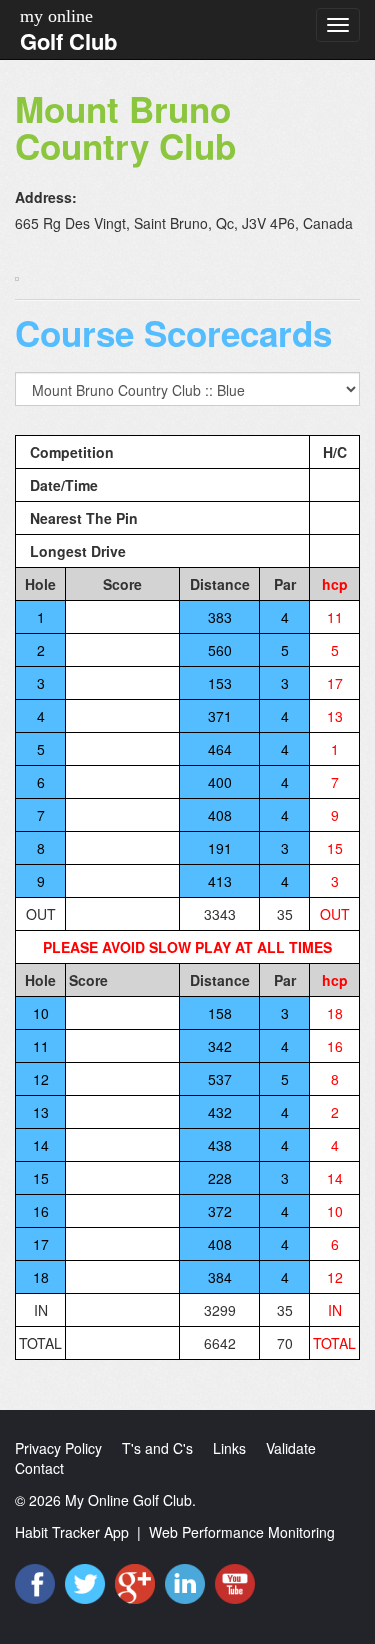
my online (56, 16)
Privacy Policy (58, 1448)
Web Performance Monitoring (242, 1532)
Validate (291, 1448)
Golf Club (68, 41)
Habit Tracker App (72, 1532)
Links (229, 1448)
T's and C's (157, 1448)
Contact (39, 1468)
